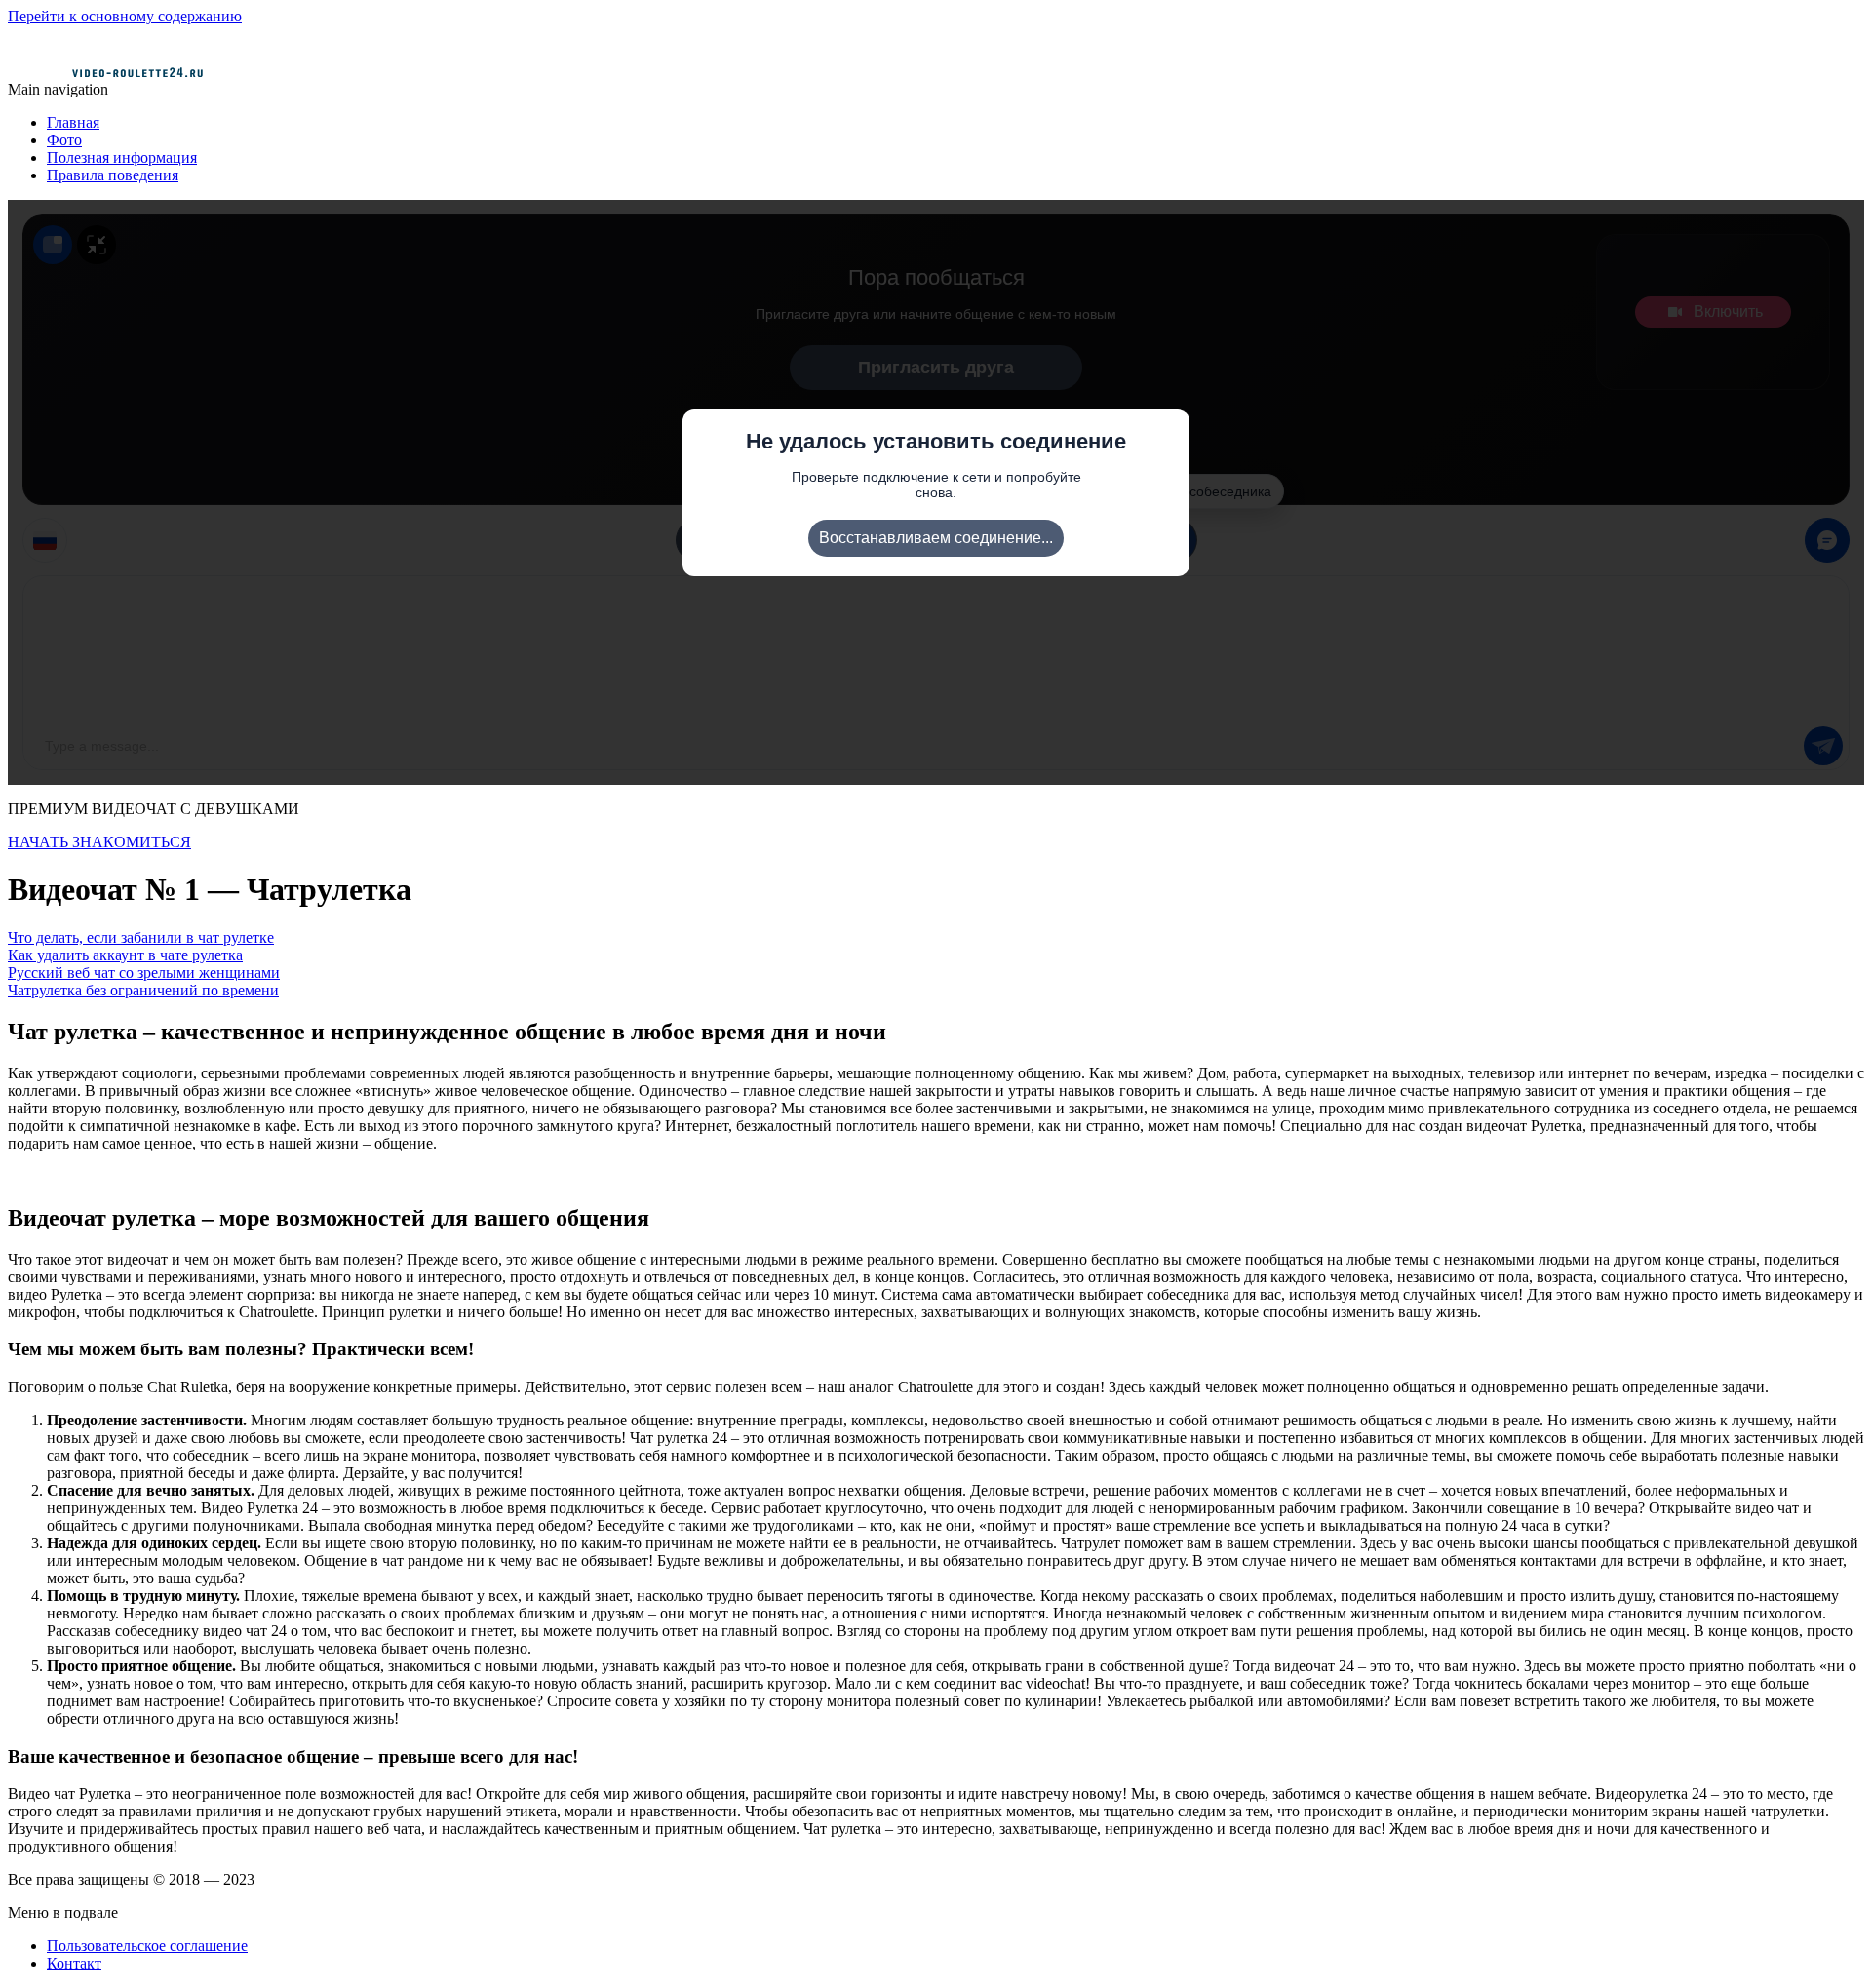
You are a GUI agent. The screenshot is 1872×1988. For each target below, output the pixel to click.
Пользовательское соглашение (147, 1946)
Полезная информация (122, 157)
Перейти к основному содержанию (125, 16)
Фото (64, 140)
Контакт (74, 1963)
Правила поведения (113, 175)
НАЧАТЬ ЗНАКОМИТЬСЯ (99, 842)
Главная (73, 122)
